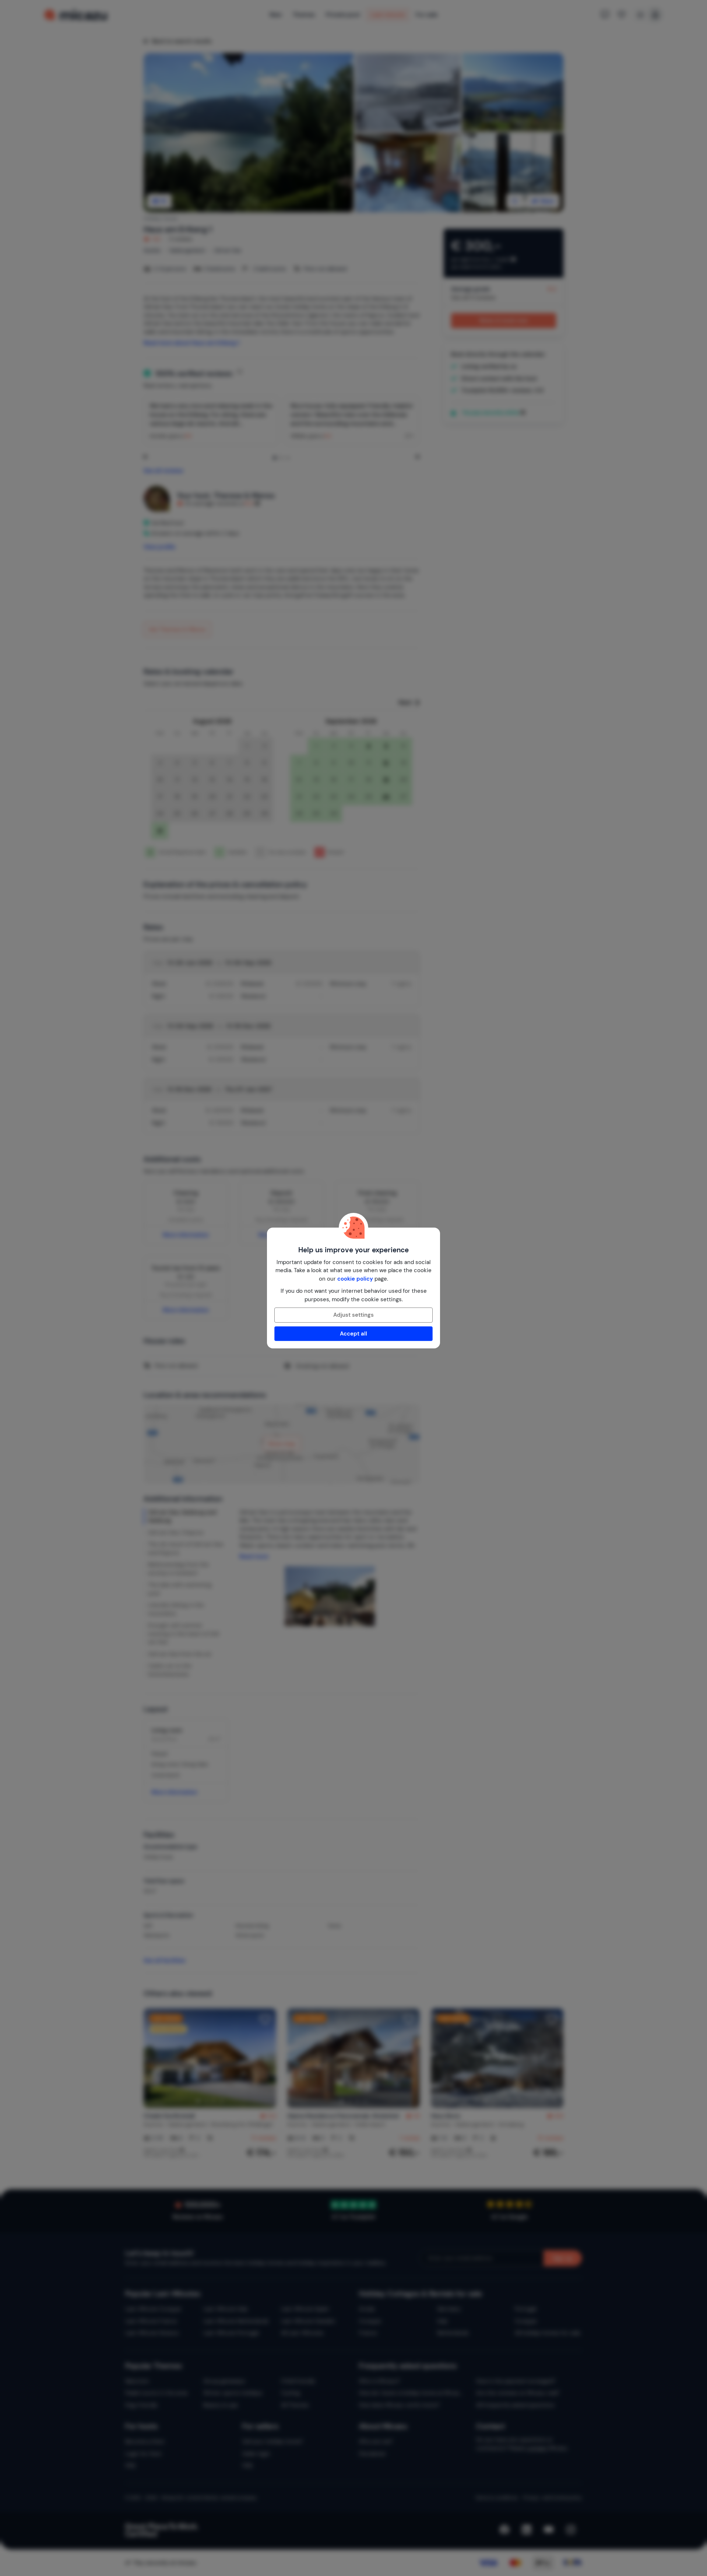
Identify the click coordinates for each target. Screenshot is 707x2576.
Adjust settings (353, 1315)
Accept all (353, 1334)
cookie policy (355, 1279)
